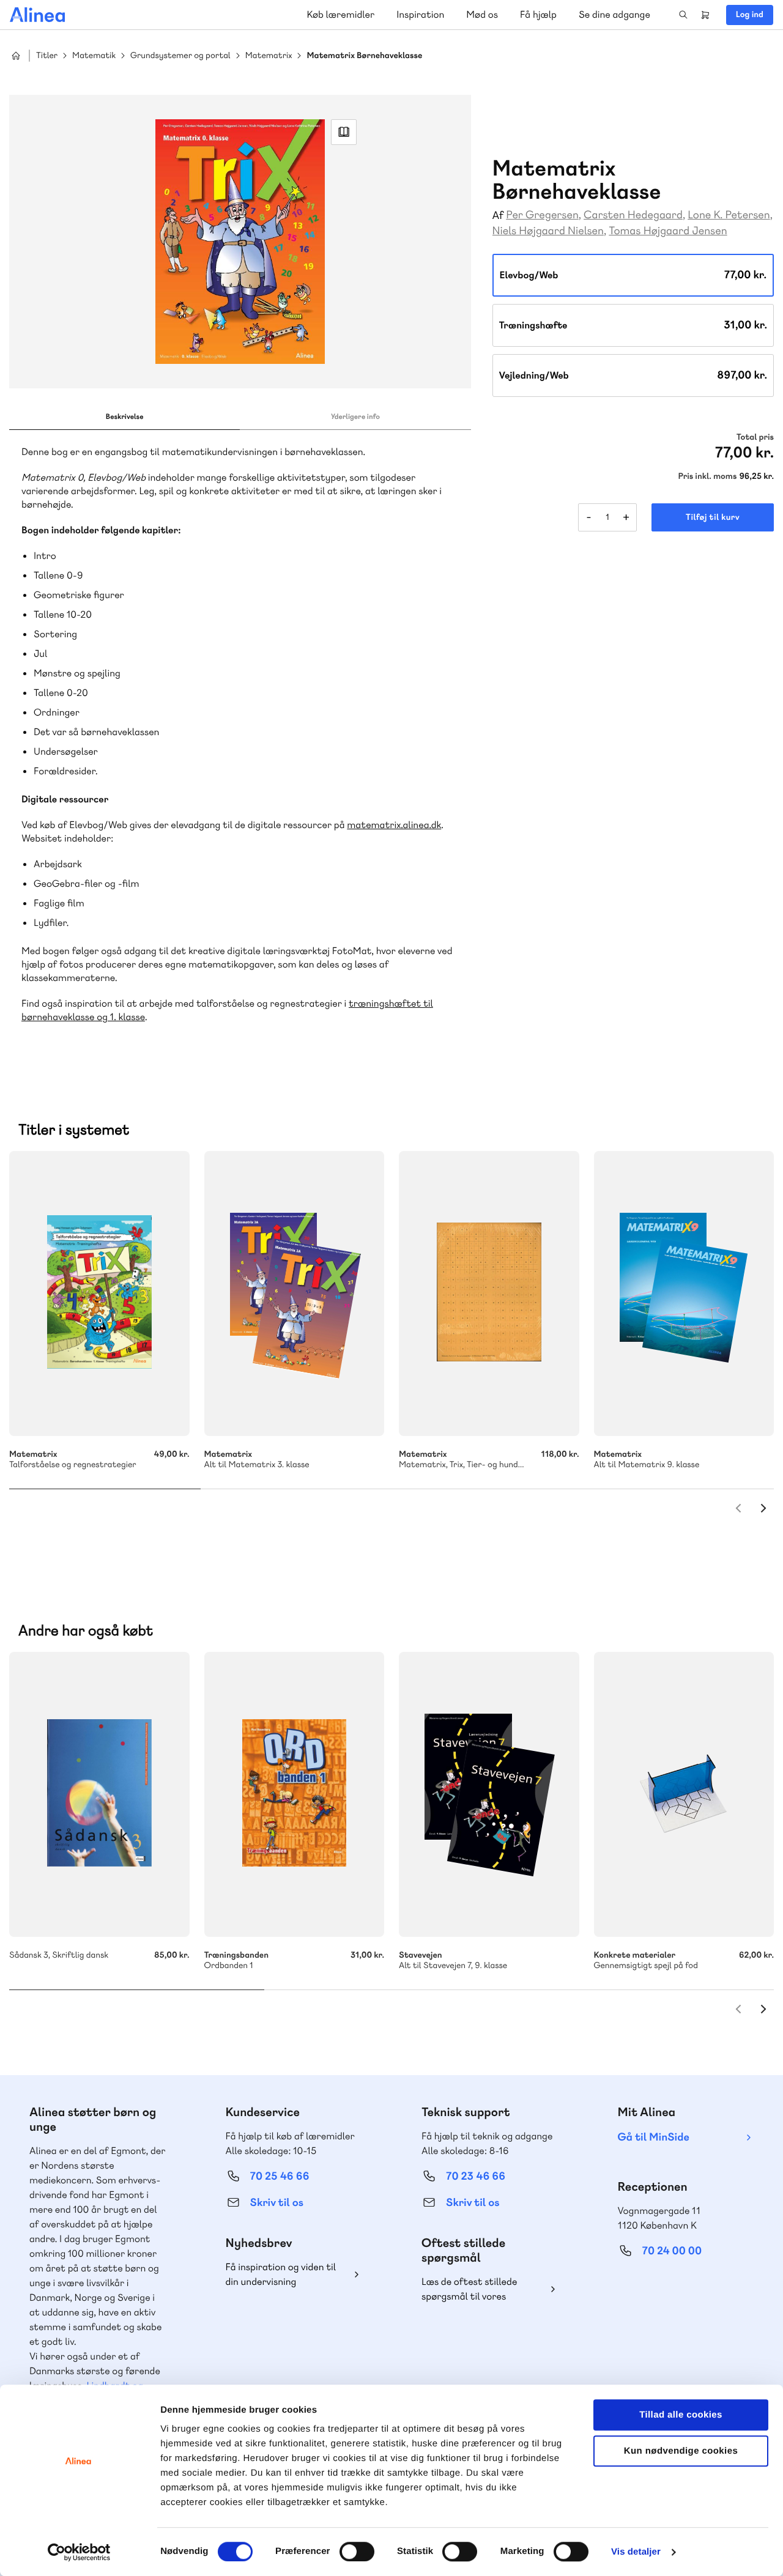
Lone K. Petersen (729, 215)
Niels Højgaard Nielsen (548, 231)
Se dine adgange (614, 14)
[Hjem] (37, 15)
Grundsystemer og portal (180, 56)
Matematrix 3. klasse (295, 1294)
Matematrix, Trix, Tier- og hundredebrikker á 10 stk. (489, 1294)
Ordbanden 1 (295, 1794)
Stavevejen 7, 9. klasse (489, 1794)
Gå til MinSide (654, 2137)
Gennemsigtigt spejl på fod (684, 1794)
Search (683, 15)
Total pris (755, 437)
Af (498, 216)
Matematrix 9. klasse (684, 1294)
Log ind (750, 15)
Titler (47, 56)
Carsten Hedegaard (633, 215)
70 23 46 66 (476, 2176)
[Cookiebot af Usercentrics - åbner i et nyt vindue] (79, 2552)
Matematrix (269, 56)
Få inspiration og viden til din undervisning (281, 2274)
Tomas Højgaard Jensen (668, 231)
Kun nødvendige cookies (681, 2451)
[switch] (357, 2552)
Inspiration (420, 14)
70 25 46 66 (280, 2176)
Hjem (16, 56)
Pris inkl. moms (708, 476)
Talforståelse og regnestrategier (99, 1294)
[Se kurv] (705, 15)
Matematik (94, 56)
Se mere (358, 1410)
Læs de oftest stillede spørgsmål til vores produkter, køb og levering (479, 2289)
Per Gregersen (542, 215)
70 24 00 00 (672, 2251)
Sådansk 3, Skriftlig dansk (99, 1794)
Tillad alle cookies (681, 2415)
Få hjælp (538, 14)
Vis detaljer (636, 2552)
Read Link (344, 132)
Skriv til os (277, 2203)
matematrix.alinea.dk (394, 825)
